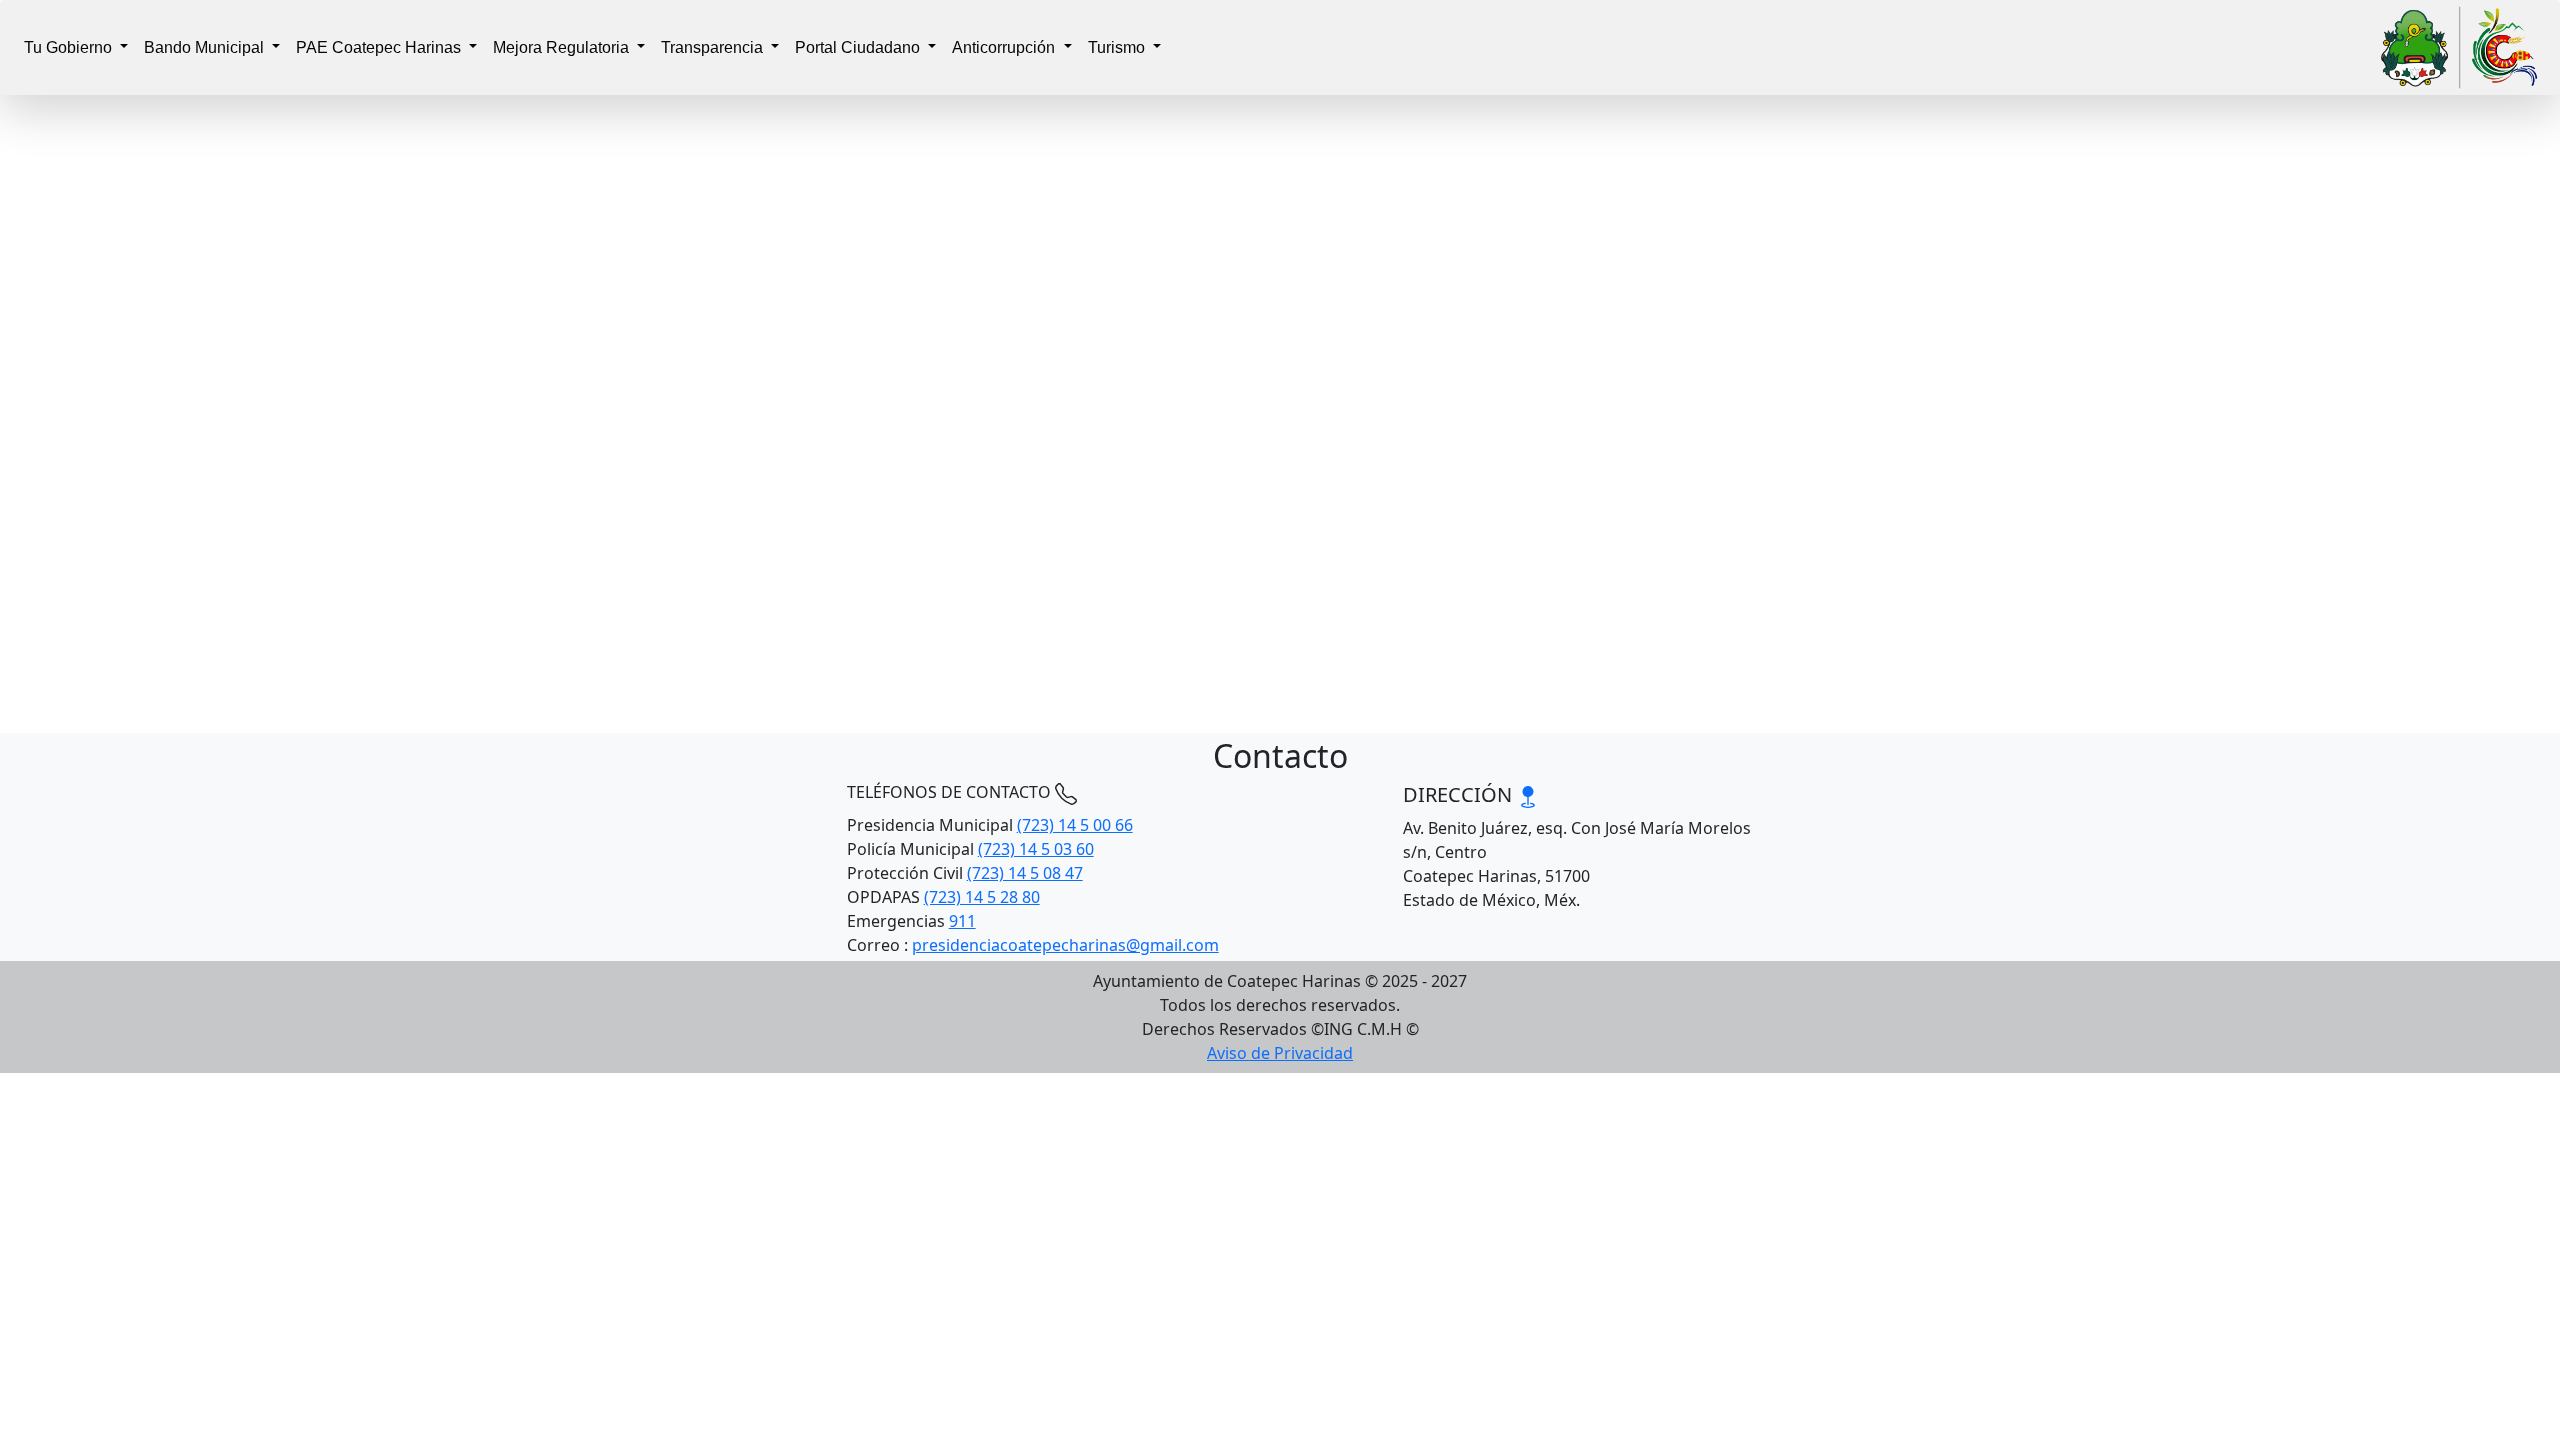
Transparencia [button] (714, 47)
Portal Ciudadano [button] (859, 47)
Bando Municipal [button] (206, 47)
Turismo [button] (1118, 47)
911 (962, 921)
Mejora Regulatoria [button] (563, 47)
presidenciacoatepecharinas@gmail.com (1065, 945)
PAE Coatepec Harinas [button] (380, 47)
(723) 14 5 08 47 (1025, 873)
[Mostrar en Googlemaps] (1528, 794)
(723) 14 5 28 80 (982, 897)
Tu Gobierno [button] (70, 47)
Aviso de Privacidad (1280, 1053)
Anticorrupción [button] (1005, 47)
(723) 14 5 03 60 (1036, 849)
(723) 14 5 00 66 (1075, 825)
